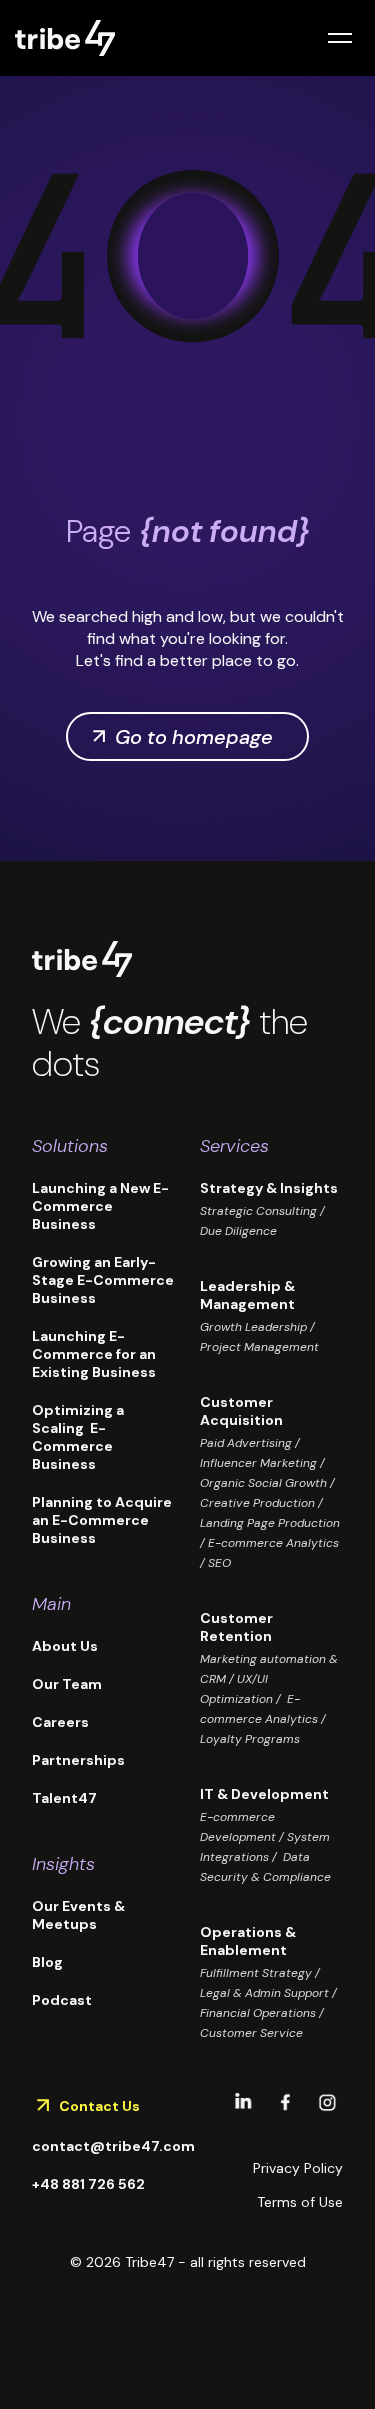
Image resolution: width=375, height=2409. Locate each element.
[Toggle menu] (340, 38)
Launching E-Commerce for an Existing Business (94, 1354)
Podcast (62, 2000)
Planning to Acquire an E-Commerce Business (102, 1520)
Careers (60, 1722)
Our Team (67, 1684)
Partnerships (78, 1760)
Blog (47, 1962)
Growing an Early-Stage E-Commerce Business (103, 1280)
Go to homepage (194, 737)
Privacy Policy (298, 2168)
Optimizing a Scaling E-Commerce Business (78, 1437)
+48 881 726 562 (88, 2184)
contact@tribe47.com (113, 2146)
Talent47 (64, 1798)
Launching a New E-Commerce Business (100, 1206)
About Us (65, 1646)
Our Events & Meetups (78, 1915)
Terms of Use (300, 2202)
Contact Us (99, 2106)
